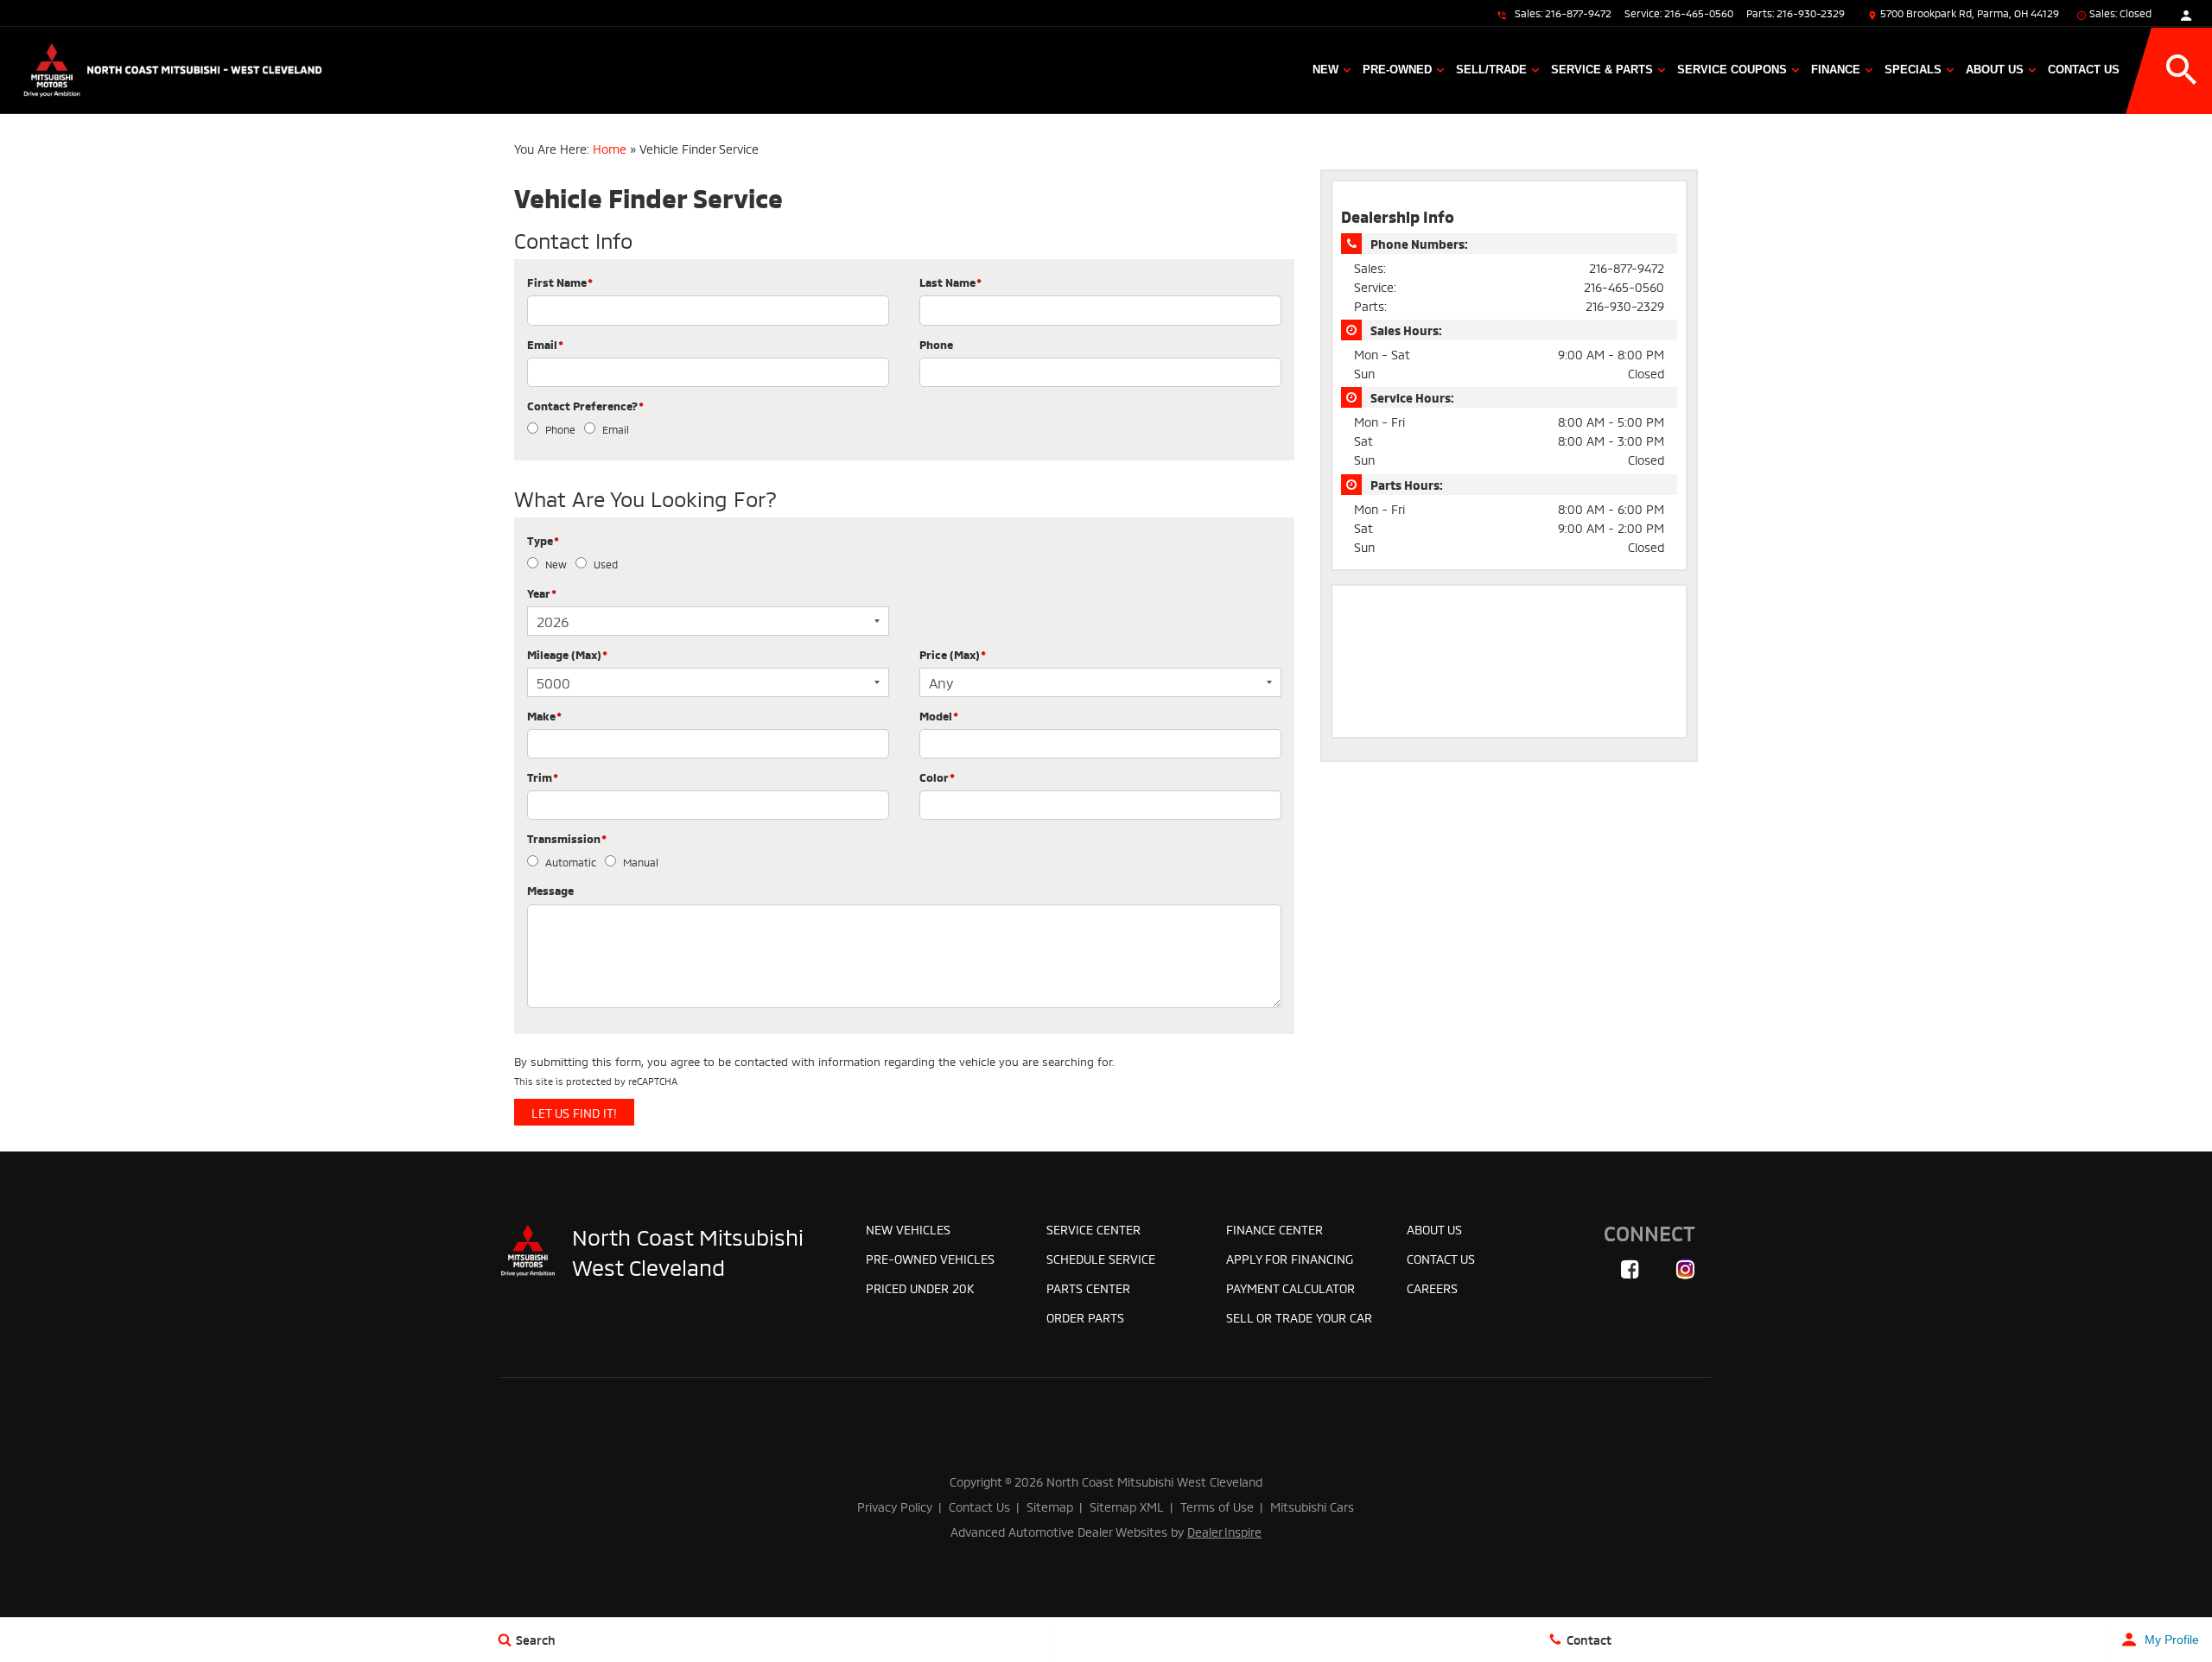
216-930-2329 (1811, 13)
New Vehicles (908, 1229)
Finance (1836, 70)
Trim (543, 777)
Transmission (567, 838)
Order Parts (1085, 1317)
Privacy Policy (895, 1506)
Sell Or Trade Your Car (1299, 1317)
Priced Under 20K (920, 1288)
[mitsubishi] (528, 1251)
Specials (1913, 70)
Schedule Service (1101, 1258)
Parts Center (1088, 1288)
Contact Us (2084, 70)
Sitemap (1050, 1506)
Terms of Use (1217, 1506)
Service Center (1093, 1229)
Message (550, 890)
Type (543, 540)
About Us (1995, 70)
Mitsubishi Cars (1312, 1506)
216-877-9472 (1578, 13)
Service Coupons (1732, 70)
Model (939, 715)
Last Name (950, 282)
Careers (1432, 1288)
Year (542, 593)
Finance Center (1274, 1229)
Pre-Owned (1397, 70)
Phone (936, 344)
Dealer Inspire (1224, 1531)
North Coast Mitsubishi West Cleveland (688, 1251)
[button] (2182, 70)
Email (545, 344)
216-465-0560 (1699, 13)
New (1325, 70)
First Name (560, 282)
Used (606, 564)
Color (937, 777)
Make (544, 715)
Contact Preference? (585, 405)
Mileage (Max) (567, 654)
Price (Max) (953, 654)
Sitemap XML (1127, 1506)
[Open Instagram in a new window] (1685, 1269)
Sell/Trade (1491, 70)
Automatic (571, 862)
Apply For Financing (1290, 1258)
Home (610, 148)
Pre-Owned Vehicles (930, 1258)
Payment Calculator (1290, 1288)
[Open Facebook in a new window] (1630, 1269)
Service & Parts (1602, 70)
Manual (641, 862)
